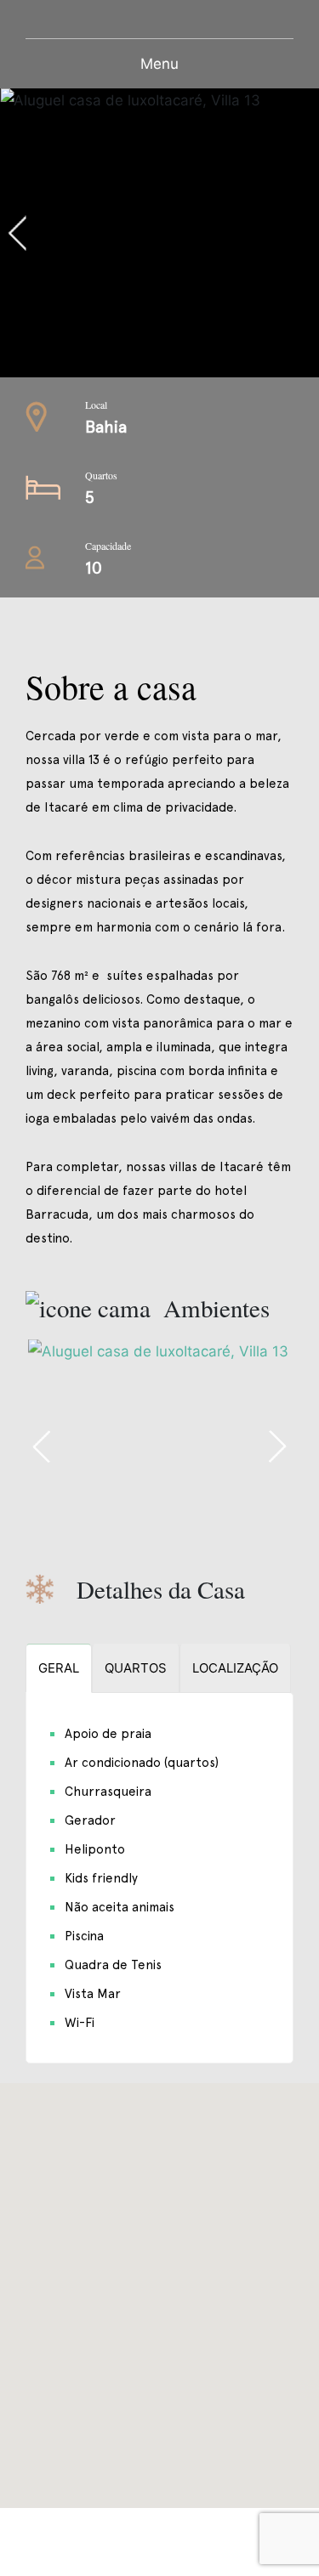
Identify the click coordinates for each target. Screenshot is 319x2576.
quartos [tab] (136, 1668)
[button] (160, 2285)
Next (276, 1447)
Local (96, 405)
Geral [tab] (59, 1668)
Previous (91, 233)
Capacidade (108, 546)
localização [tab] (235, 1668)
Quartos (101, 475)
